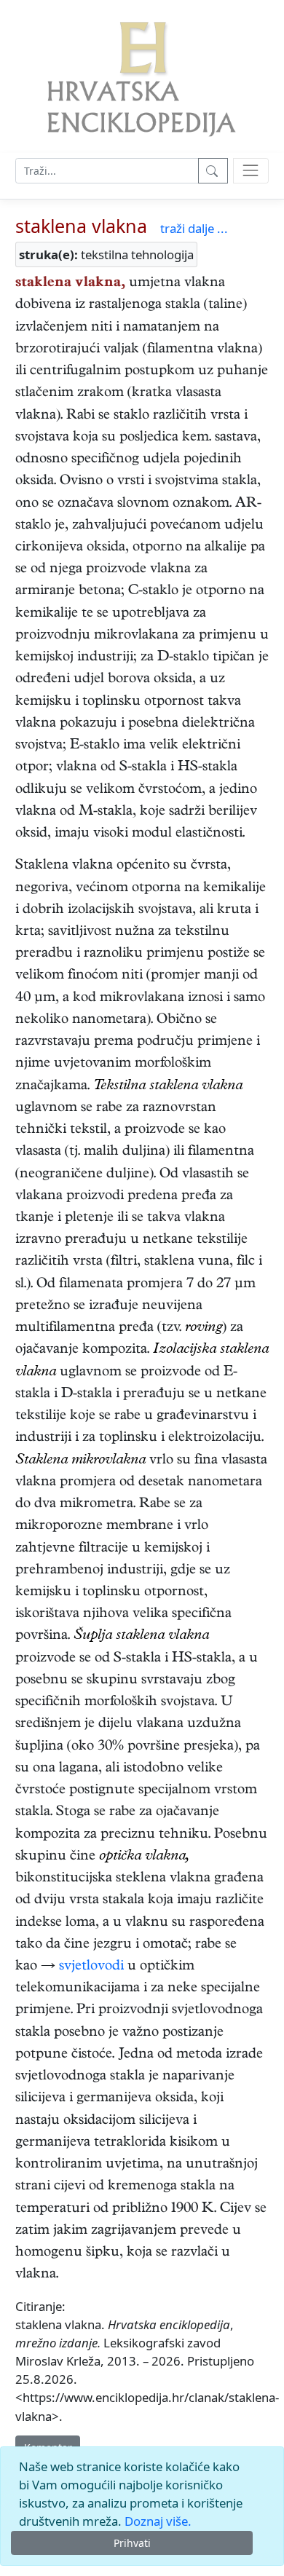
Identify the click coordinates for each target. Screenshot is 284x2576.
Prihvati (132, 2543)
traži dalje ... (194, 228)
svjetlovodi (91, 1967)
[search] (251, 171)
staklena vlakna (81, 226)
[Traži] (213, 171)
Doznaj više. (158, 2521)
